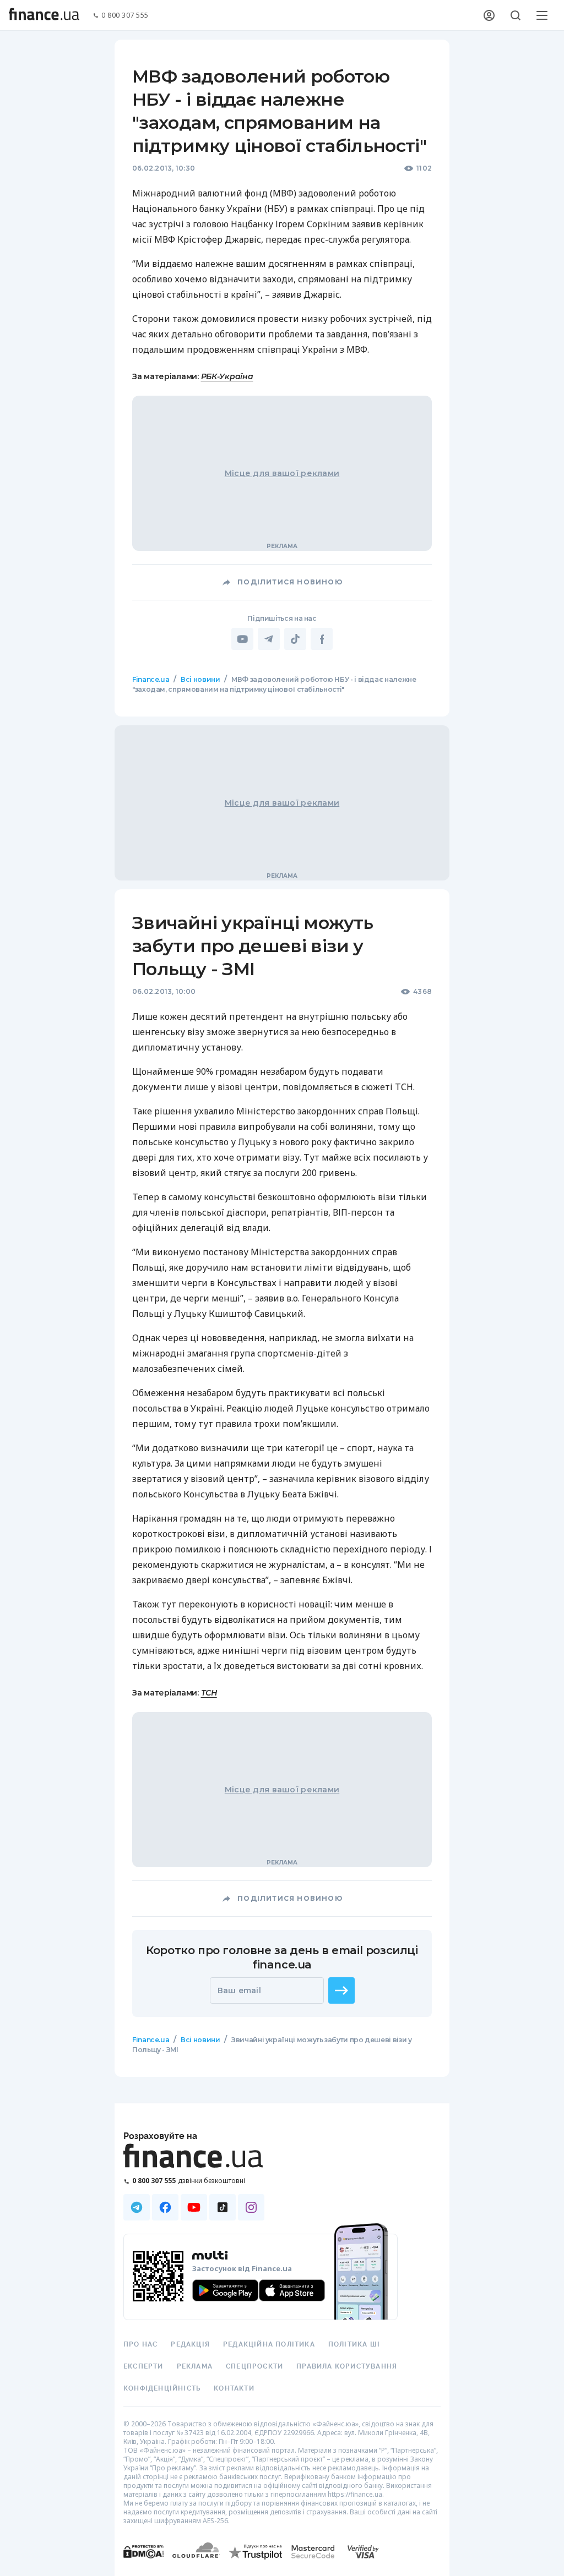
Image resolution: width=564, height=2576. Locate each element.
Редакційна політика (269, 2344)
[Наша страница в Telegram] (137, 2207)
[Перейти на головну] (44, 15)
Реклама (195, 2366)
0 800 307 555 (125, 16)
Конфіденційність (162, 2388)
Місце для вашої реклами (282, 473)
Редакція (190, 2344)
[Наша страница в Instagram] (251, 2207)
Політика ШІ (354, 2344)
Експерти (143, 2366)
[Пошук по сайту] (516, 15)
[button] (341, 1990)
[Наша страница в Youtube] (194, 2207)
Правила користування (347, 2366)
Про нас (140, 2344)
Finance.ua (151, 679)
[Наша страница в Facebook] (165, 2207)
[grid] (282, 1397)
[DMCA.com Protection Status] (143, 2563)
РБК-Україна (227, 376)
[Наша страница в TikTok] (223, 2207)
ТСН (209, 1693)
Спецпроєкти (254, 2366)
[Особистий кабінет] (489, 15)
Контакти (234, 2388)
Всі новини (200, 679)
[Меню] (542, 15)
